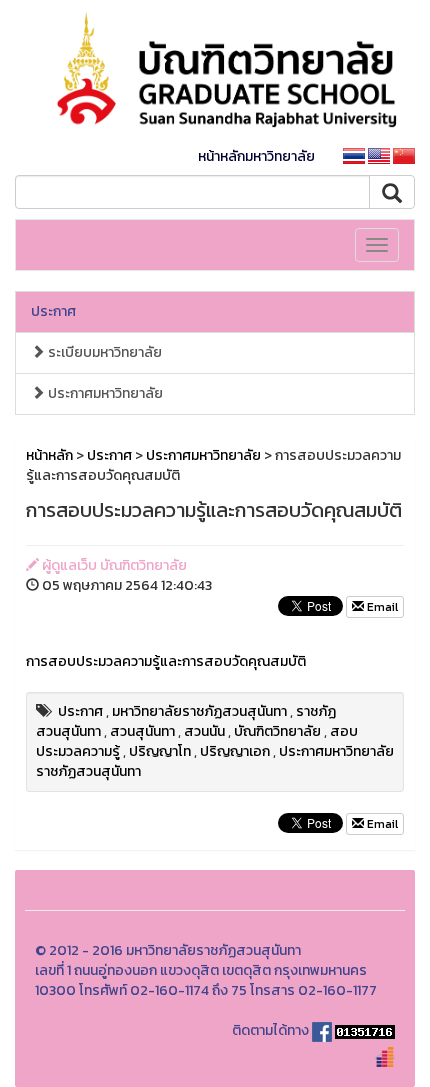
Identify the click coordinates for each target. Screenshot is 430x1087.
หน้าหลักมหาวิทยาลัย (256, 156)
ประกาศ (53, 311)
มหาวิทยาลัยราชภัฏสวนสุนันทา (199, 711)
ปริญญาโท (160, 751)
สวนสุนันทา (142, 731)
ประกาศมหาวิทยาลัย (104, 393)
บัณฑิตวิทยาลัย (277, 731)
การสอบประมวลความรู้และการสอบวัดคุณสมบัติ (166, 661)
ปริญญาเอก (235, 751)
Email (381, 607)
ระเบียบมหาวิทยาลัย (103, 352)
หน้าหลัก (49, 455)
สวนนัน (204, 731)
